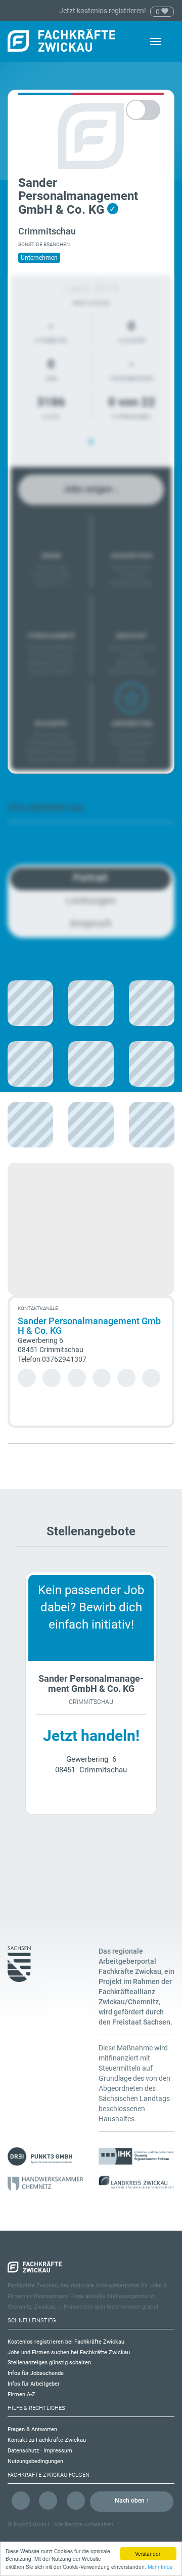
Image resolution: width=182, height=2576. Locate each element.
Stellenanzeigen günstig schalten (49, 2363)
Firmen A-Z (21, 2394)
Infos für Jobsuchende (36, 2373)
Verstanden (148, 2553)
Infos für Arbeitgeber (34, 2384)
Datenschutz (23, 2451)
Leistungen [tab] (91, 900)
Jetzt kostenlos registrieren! (103, 11)
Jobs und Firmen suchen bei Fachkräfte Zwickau (69, 2352)
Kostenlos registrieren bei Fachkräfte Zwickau (66, 2342)
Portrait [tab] (90, 878)
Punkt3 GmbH (31, 2525)
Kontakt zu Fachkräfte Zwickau (47, 2440)
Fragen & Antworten (32, 2429)
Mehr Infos (160, 2567)
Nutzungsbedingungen (35, 2461)
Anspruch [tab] (90, 923)
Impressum (58, 2451)
